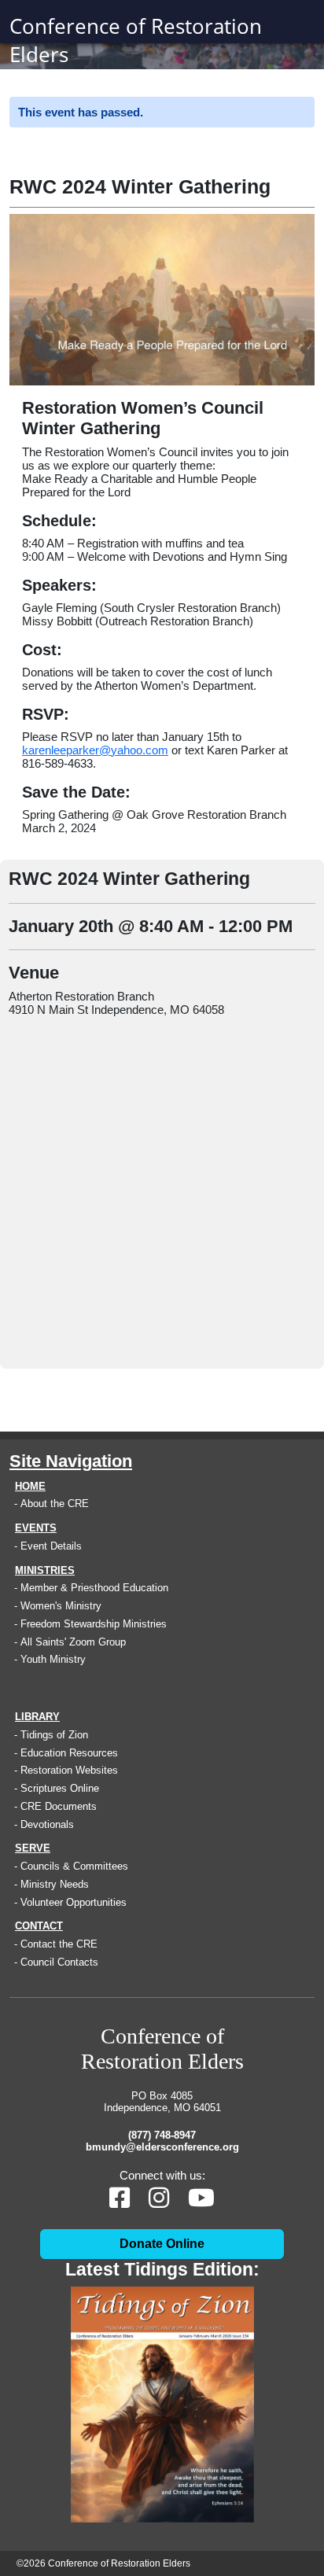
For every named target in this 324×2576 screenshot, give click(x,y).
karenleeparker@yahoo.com (95, 750)
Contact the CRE (59, 1944)
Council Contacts (59, 1962)
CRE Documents (59, 1806)
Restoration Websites (69, 1770)
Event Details (51, 1546)
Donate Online (162, 2244)
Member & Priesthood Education (94, 1588)
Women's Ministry (61, 1606)
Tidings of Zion (54, 1735)
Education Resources (69, 1753)
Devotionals (47, 1824)
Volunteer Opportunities (74, 1902)
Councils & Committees (74, 1866)
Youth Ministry (53, 1659)
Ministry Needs (55, 1884)
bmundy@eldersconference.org (162, 2147)
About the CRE (55, 1504)
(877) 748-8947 (162, 2135)
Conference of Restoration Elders (136, 40)
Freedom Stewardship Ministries (94, 1624)
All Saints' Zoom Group (73, 1642)
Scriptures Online (60, 1788)
